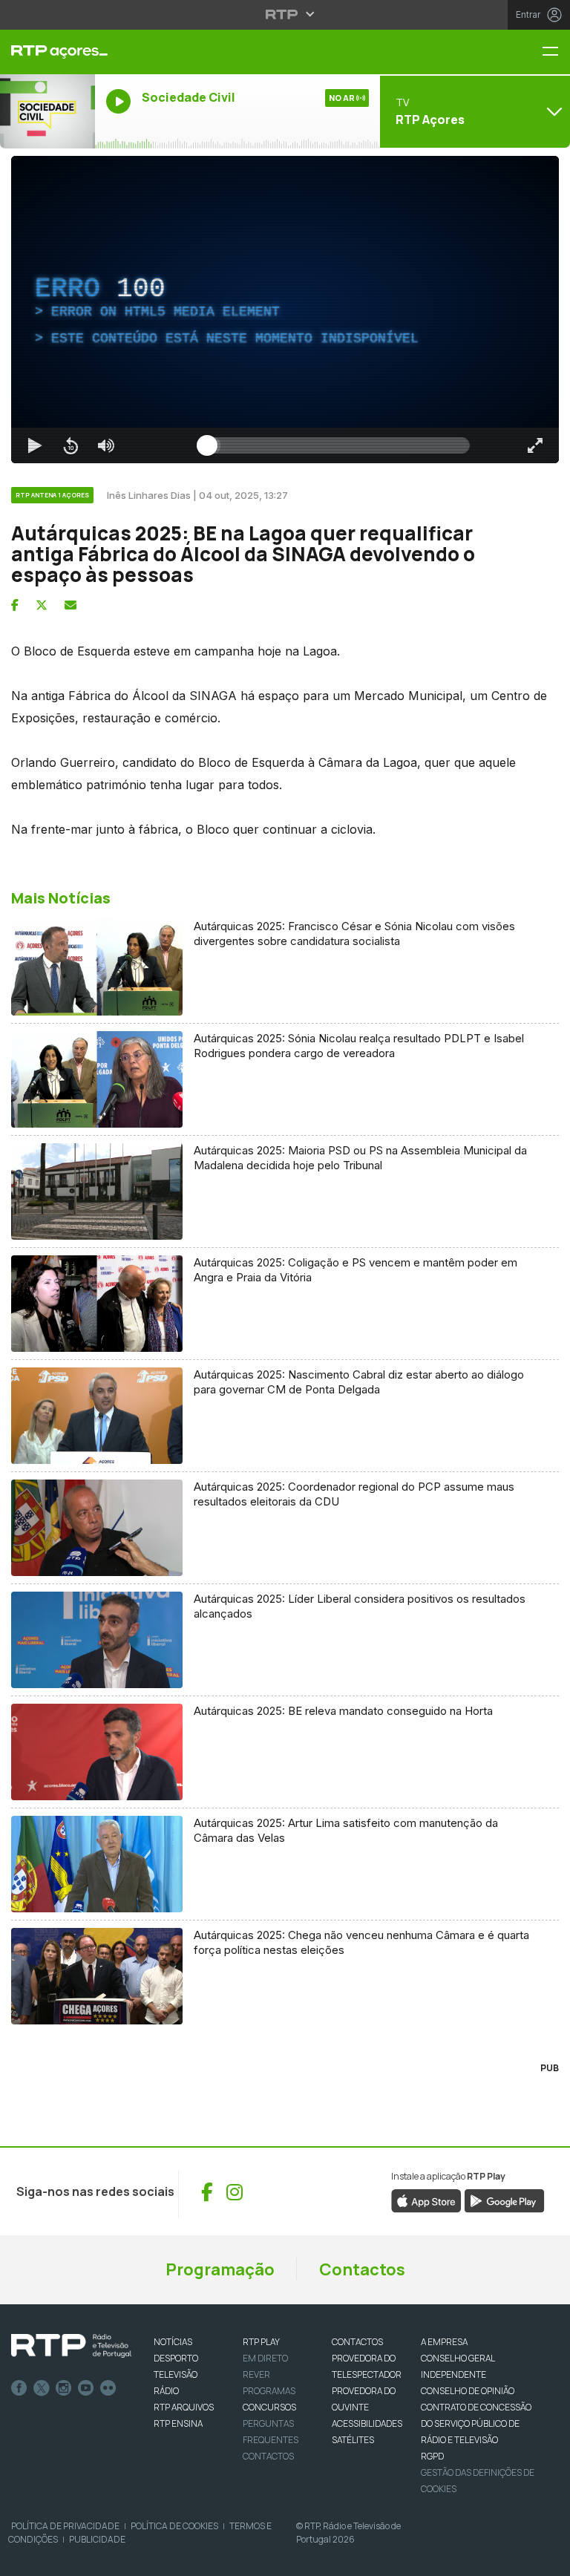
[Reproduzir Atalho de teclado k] (24, 2558)
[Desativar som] (95, 2558)
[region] (285, 1288)
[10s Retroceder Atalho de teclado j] (59, 2558)
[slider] (338, 2558)
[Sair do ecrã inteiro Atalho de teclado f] (546, 2558)
